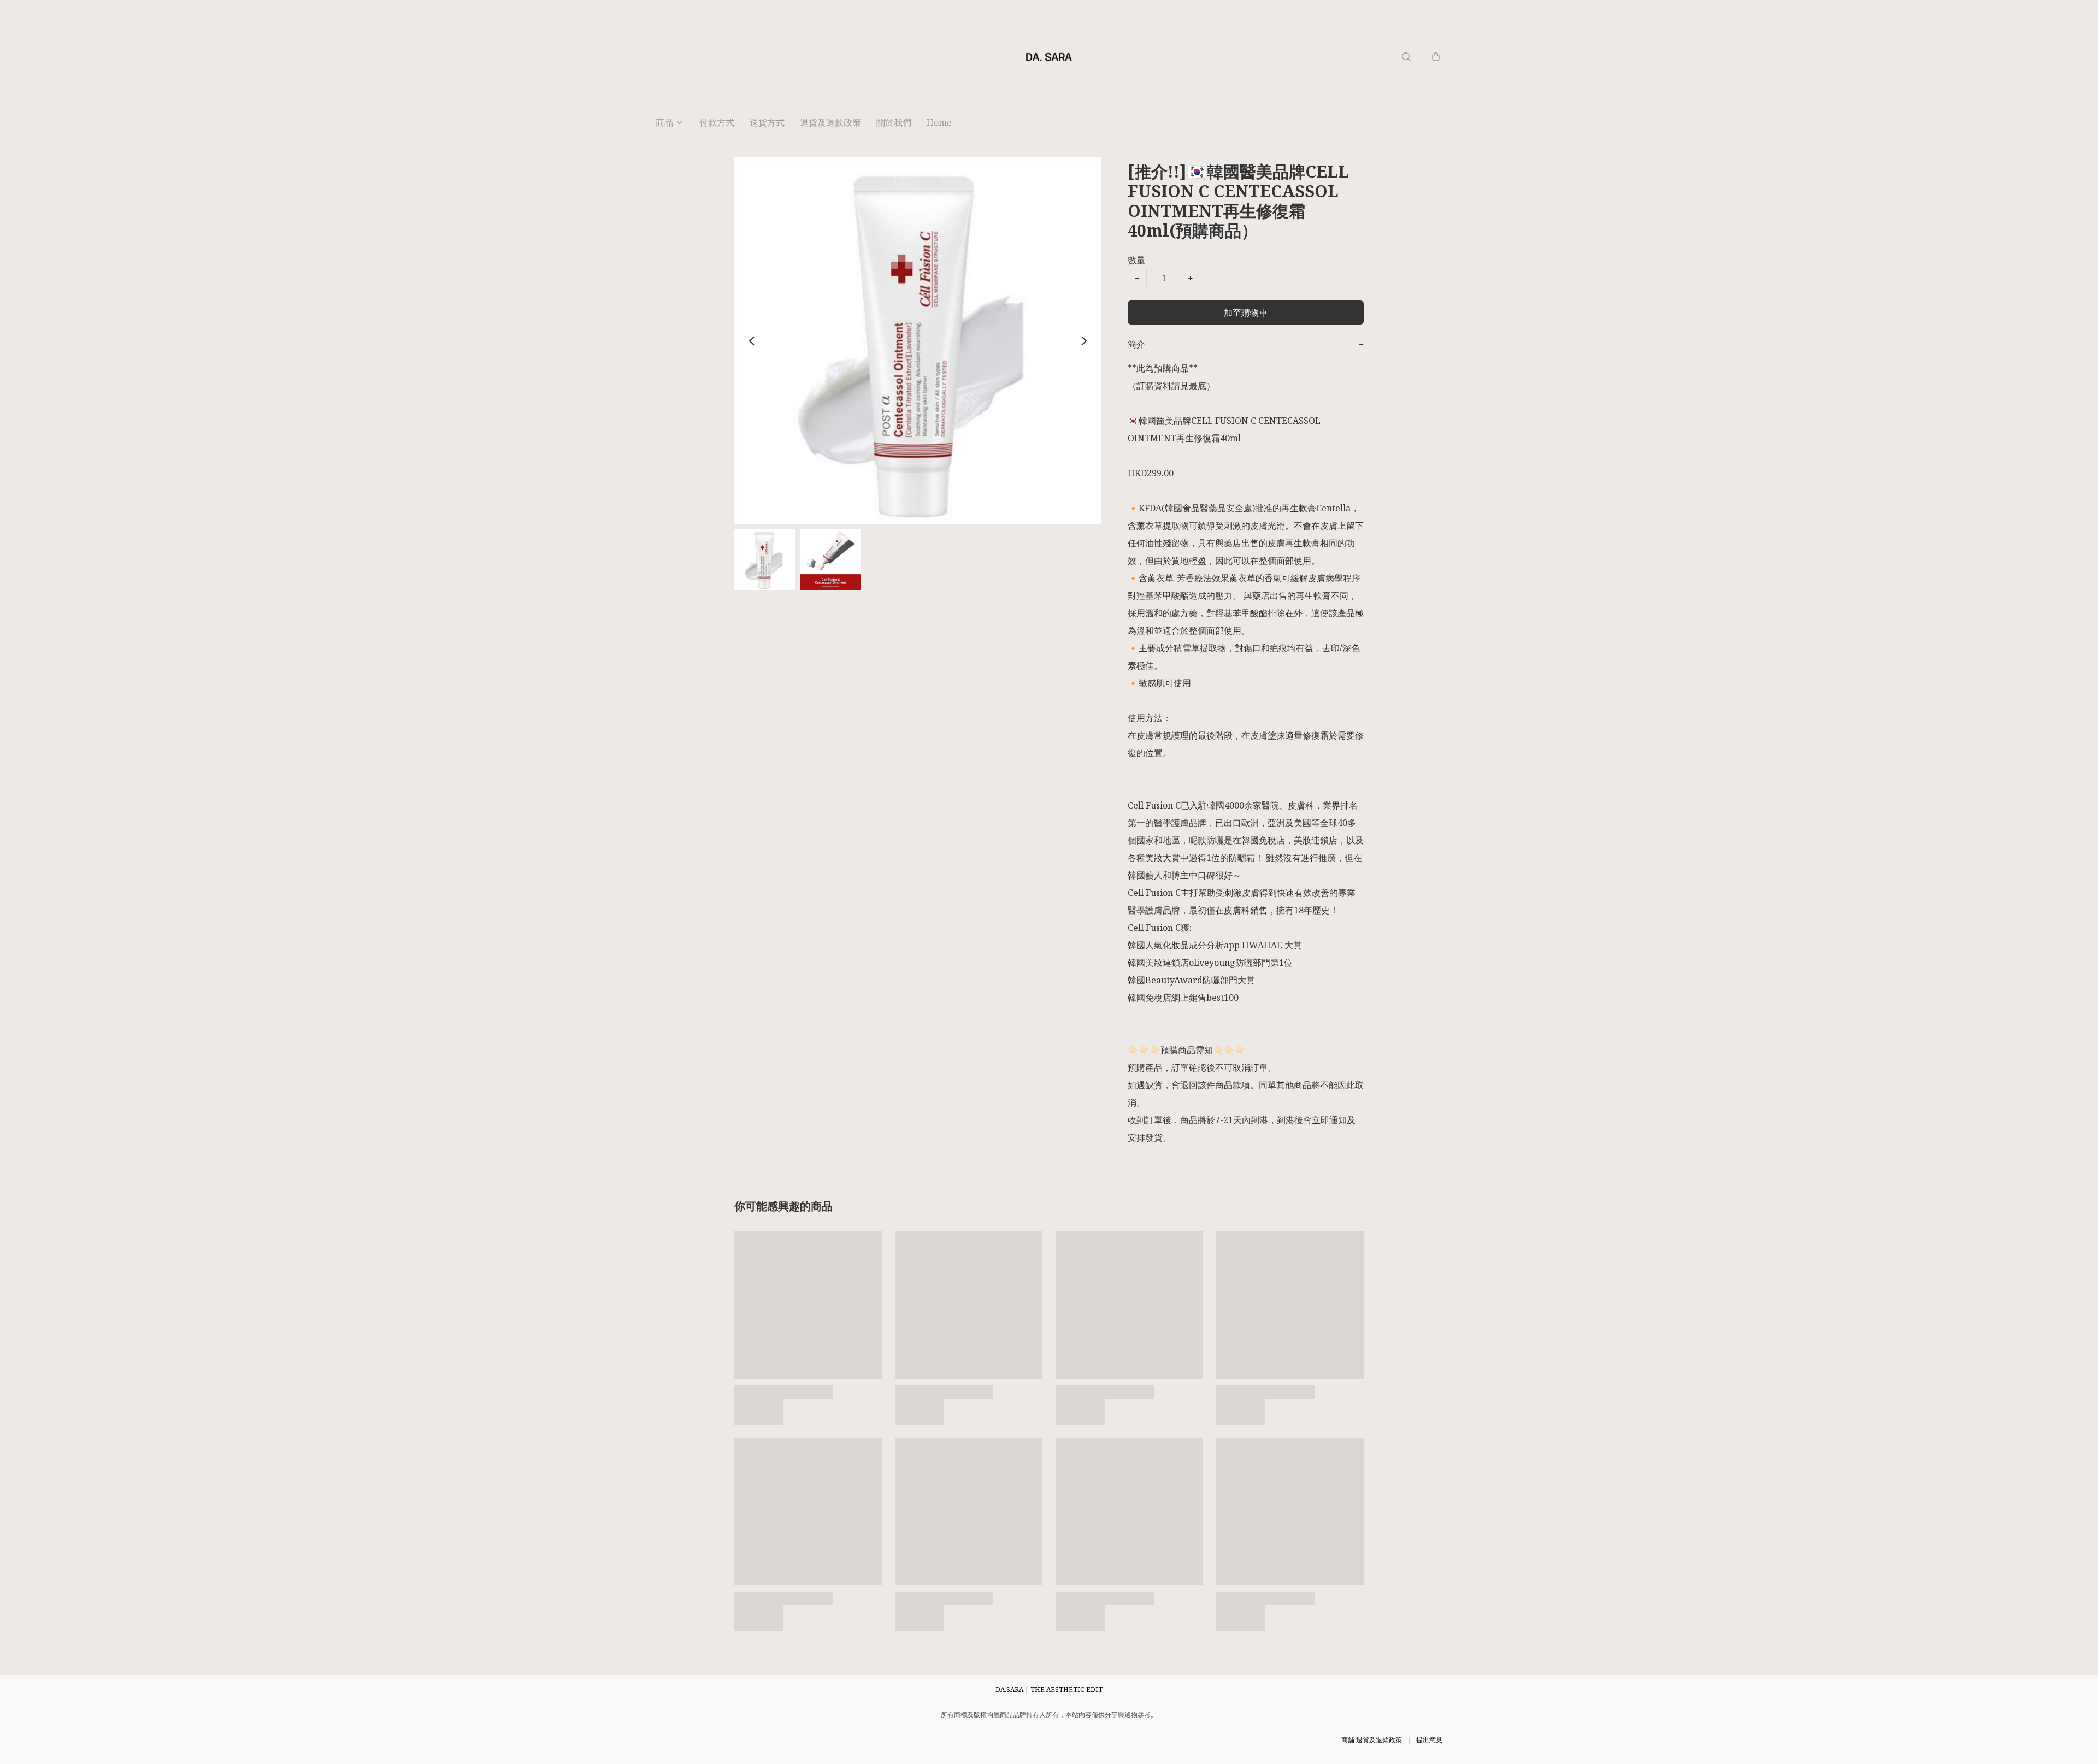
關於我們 (894, 122)
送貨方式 (767, 122)
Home (939, 122)
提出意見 (1429, 1740)
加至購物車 (1246, 312)
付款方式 (717, 122)
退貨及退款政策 (830, 122)
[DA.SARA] (1049, 57)
